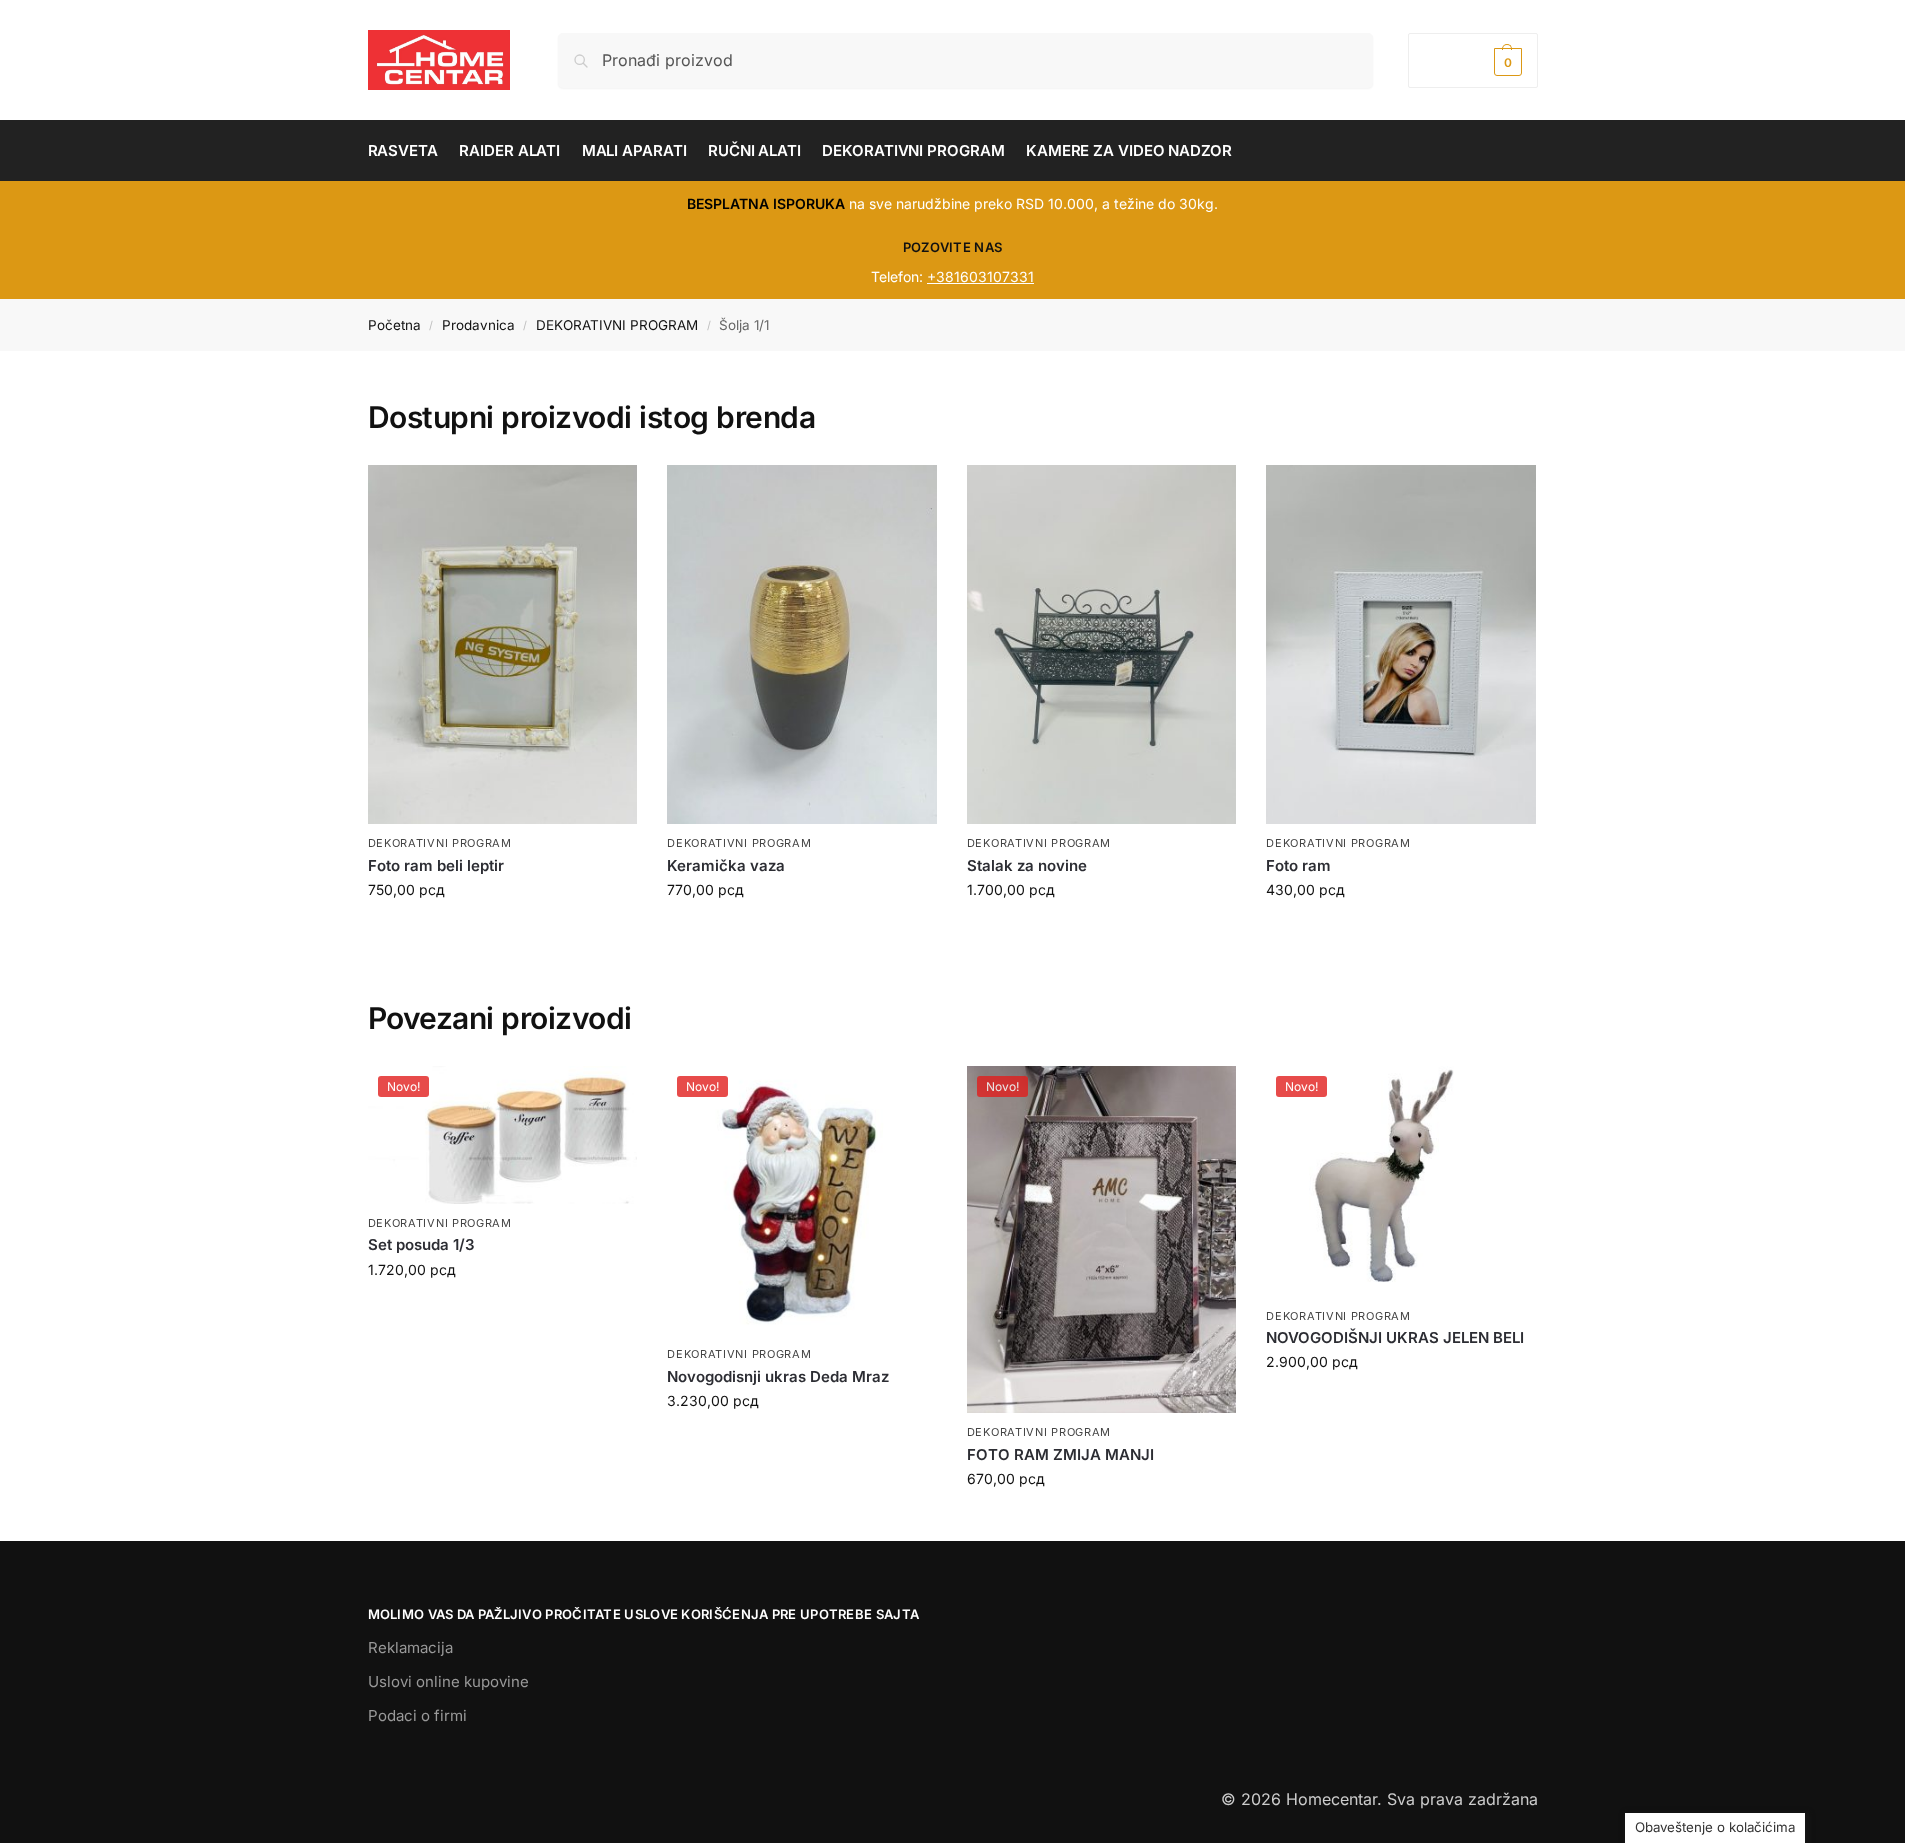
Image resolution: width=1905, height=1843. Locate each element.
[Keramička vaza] (802, 645)
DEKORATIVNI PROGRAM (617, 325)
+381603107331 (980, 276)
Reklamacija (410, 1647)
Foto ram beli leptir (436, 865)
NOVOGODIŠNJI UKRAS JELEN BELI (1395, 1337)
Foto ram (1298, 865)
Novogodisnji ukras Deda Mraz (778, 1376)
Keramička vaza (726, 865)
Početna (394, 325)
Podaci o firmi (417, 1715)
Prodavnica (478, 325)
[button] (1472, 60)
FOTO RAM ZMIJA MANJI (1060, 1454)
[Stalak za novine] (1102, 645)
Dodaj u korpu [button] (502, 1311)
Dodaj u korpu (502, 931)
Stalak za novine (1027, 865)
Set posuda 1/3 (421, 1244)
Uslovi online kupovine (448, 1681)
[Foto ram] (1401, 645)
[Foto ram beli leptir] (503, 645)
